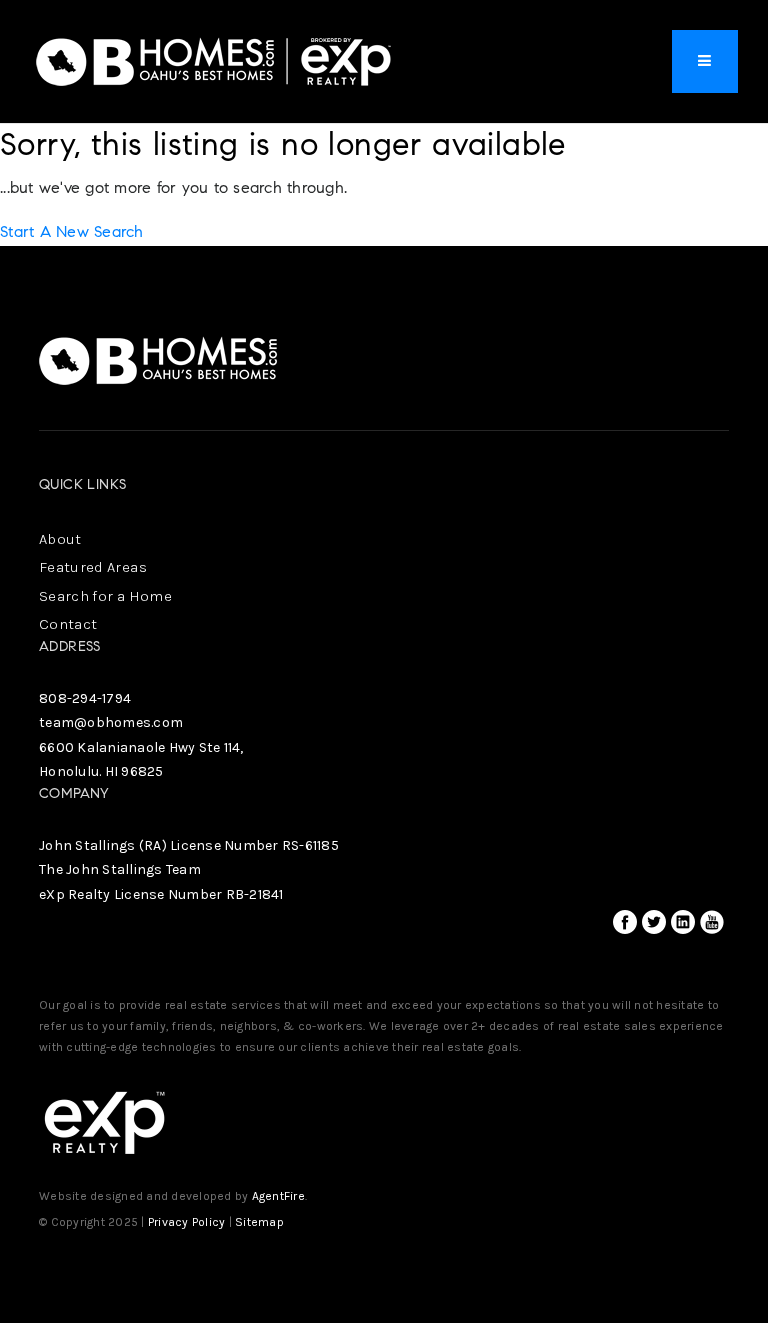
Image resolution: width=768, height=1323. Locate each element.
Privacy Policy (187, 1222)
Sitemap (259, 1222)
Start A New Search (72, 231)
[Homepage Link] (214, 59)
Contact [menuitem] (68, 624)
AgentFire (278, 1196)
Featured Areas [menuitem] (93, 567)
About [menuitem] (60, 539)
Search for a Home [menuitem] (105, 596)
